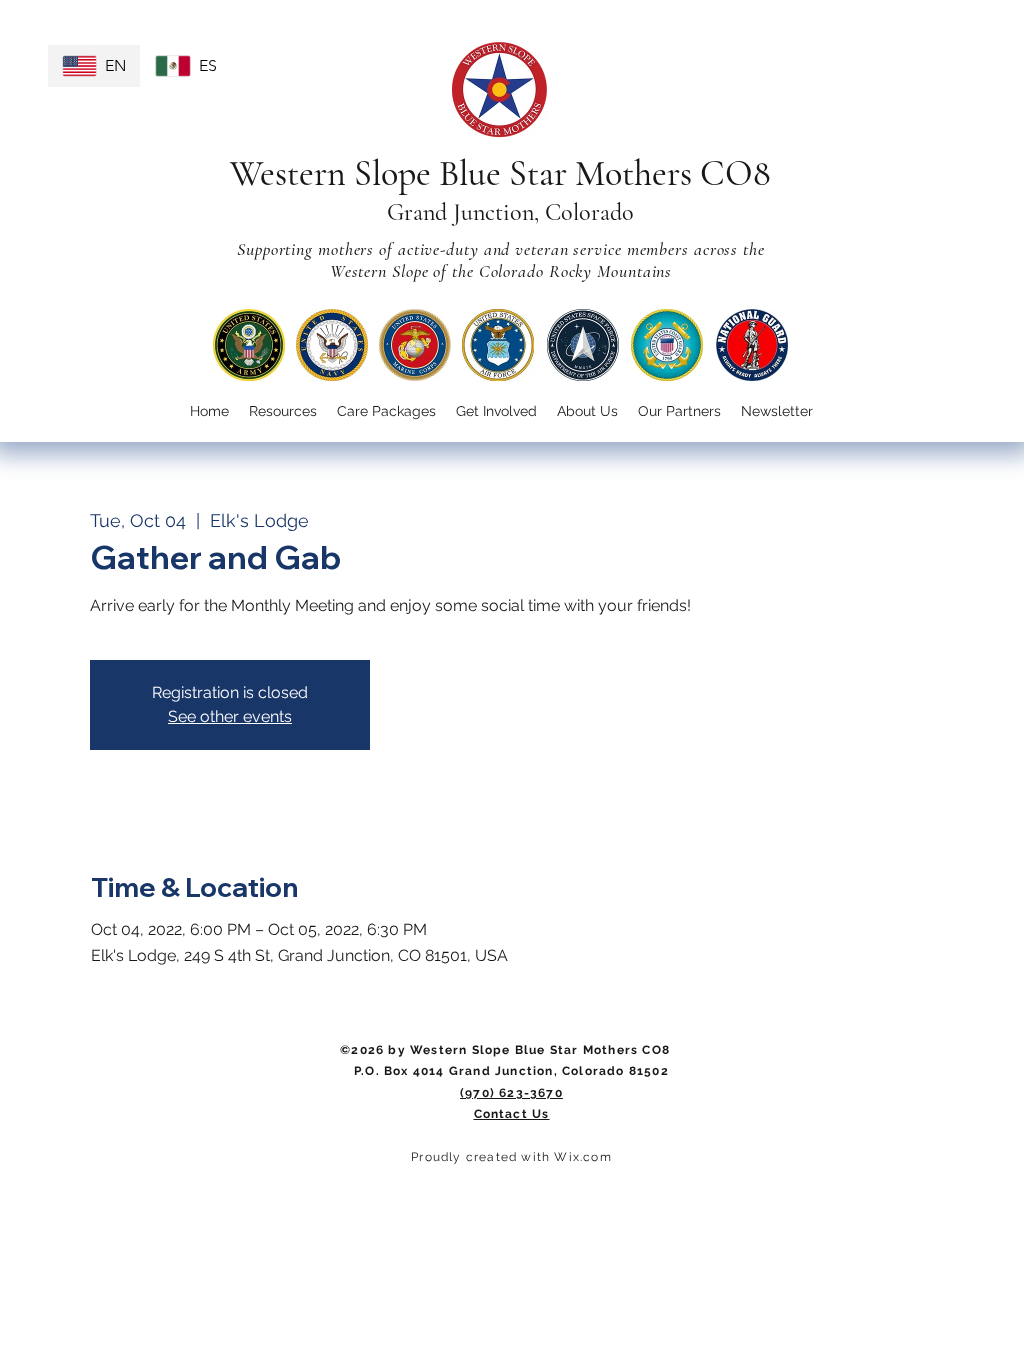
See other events (230, 716)
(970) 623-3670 (511, 1093)
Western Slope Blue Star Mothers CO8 (500, 173)
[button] (496, 411)
